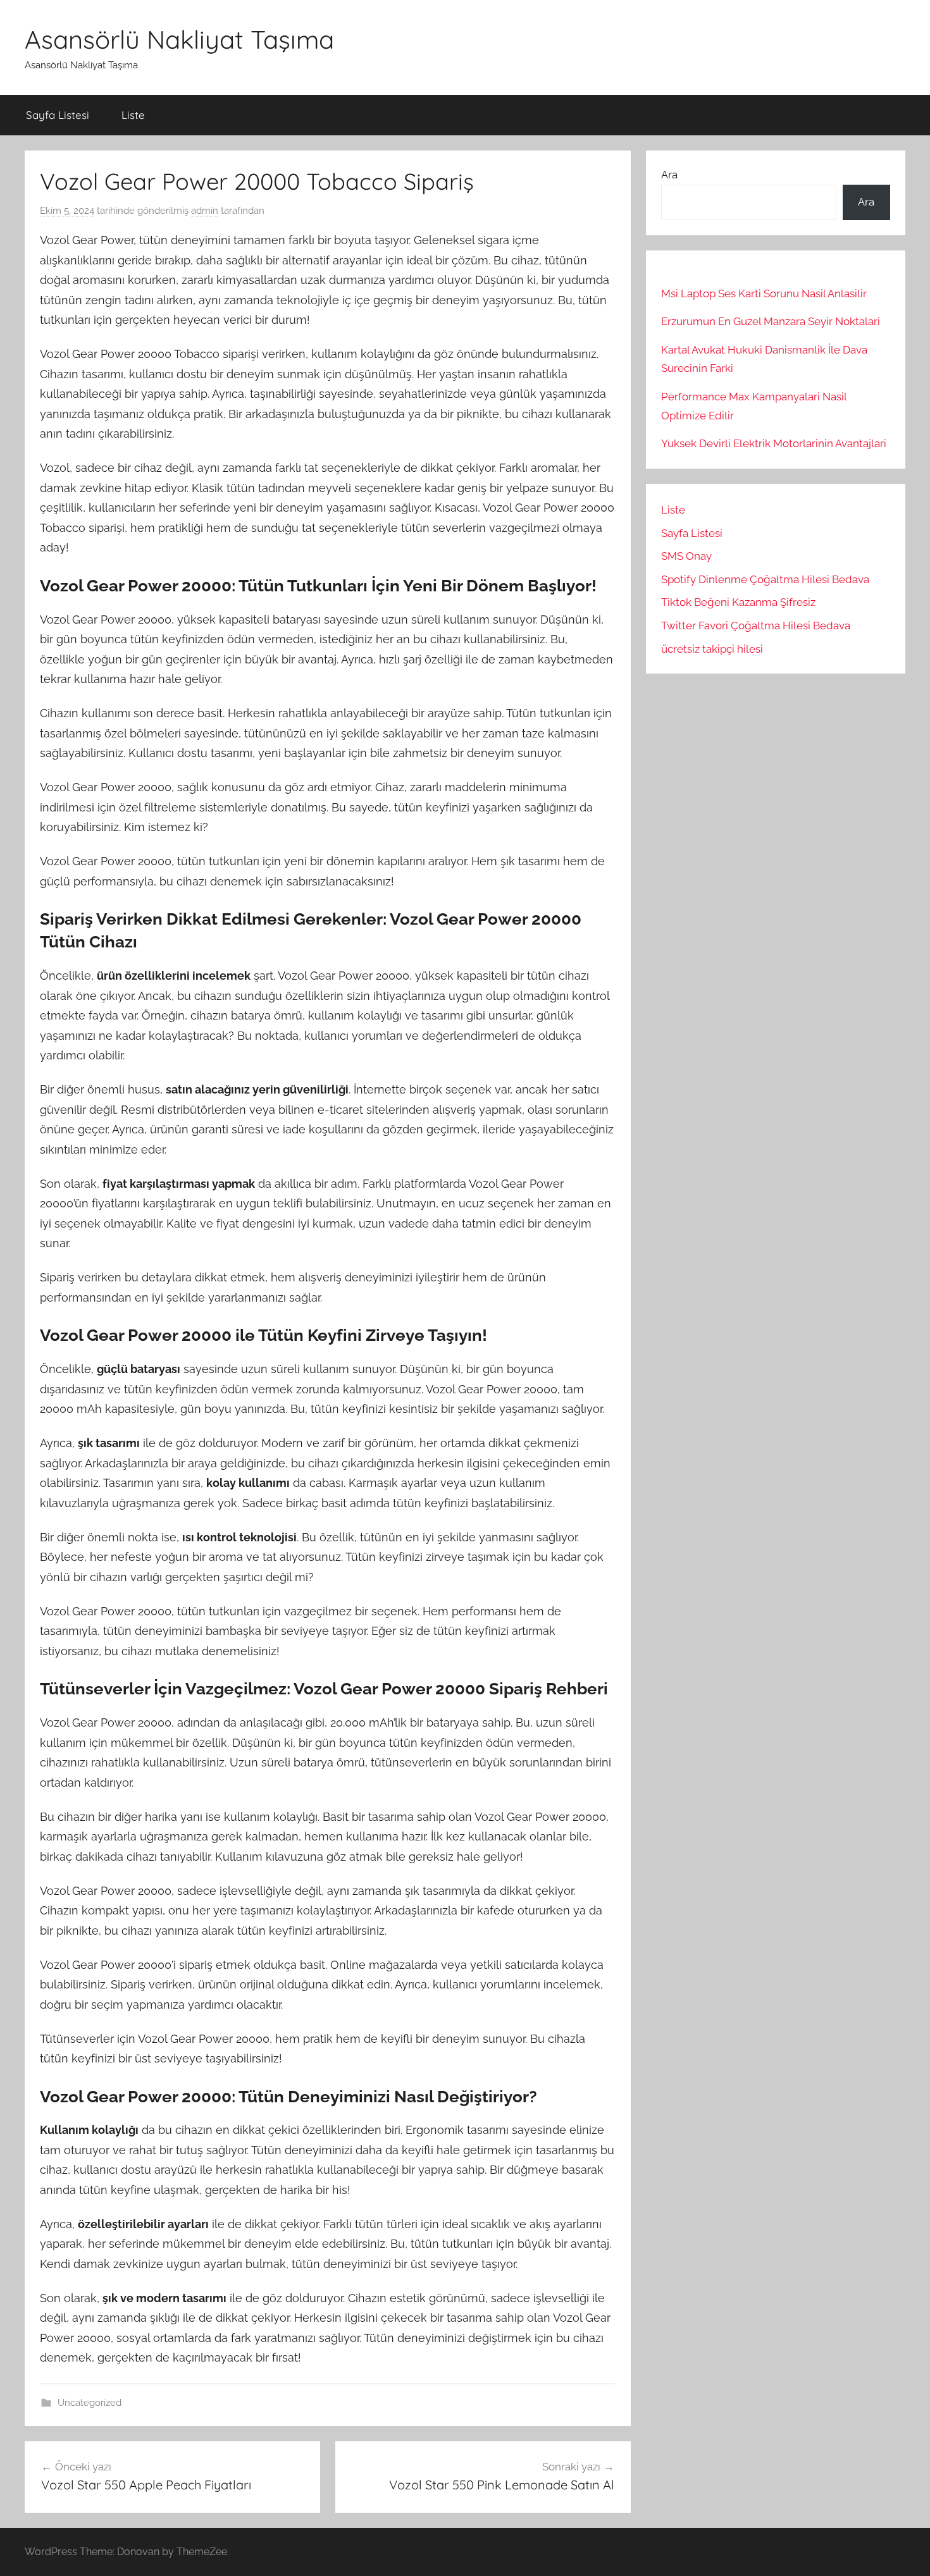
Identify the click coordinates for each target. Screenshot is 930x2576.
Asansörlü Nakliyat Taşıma (179, 39)
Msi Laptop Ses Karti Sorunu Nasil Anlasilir (764, 293)
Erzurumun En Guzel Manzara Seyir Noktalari (771, 321)
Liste (133, 115)
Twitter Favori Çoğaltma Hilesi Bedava (756, 626)
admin (205, 211)
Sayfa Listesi (58, 115)
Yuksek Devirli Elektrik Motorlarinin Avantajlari (774, 443)
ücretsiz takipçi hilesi (712, 649)
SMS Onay (686, 556)
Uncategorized (90, 2403)
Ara (669, 175)
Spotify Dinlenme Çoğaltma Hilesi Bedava (765, 579)
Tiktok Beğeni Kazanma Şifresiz (738, 602)
